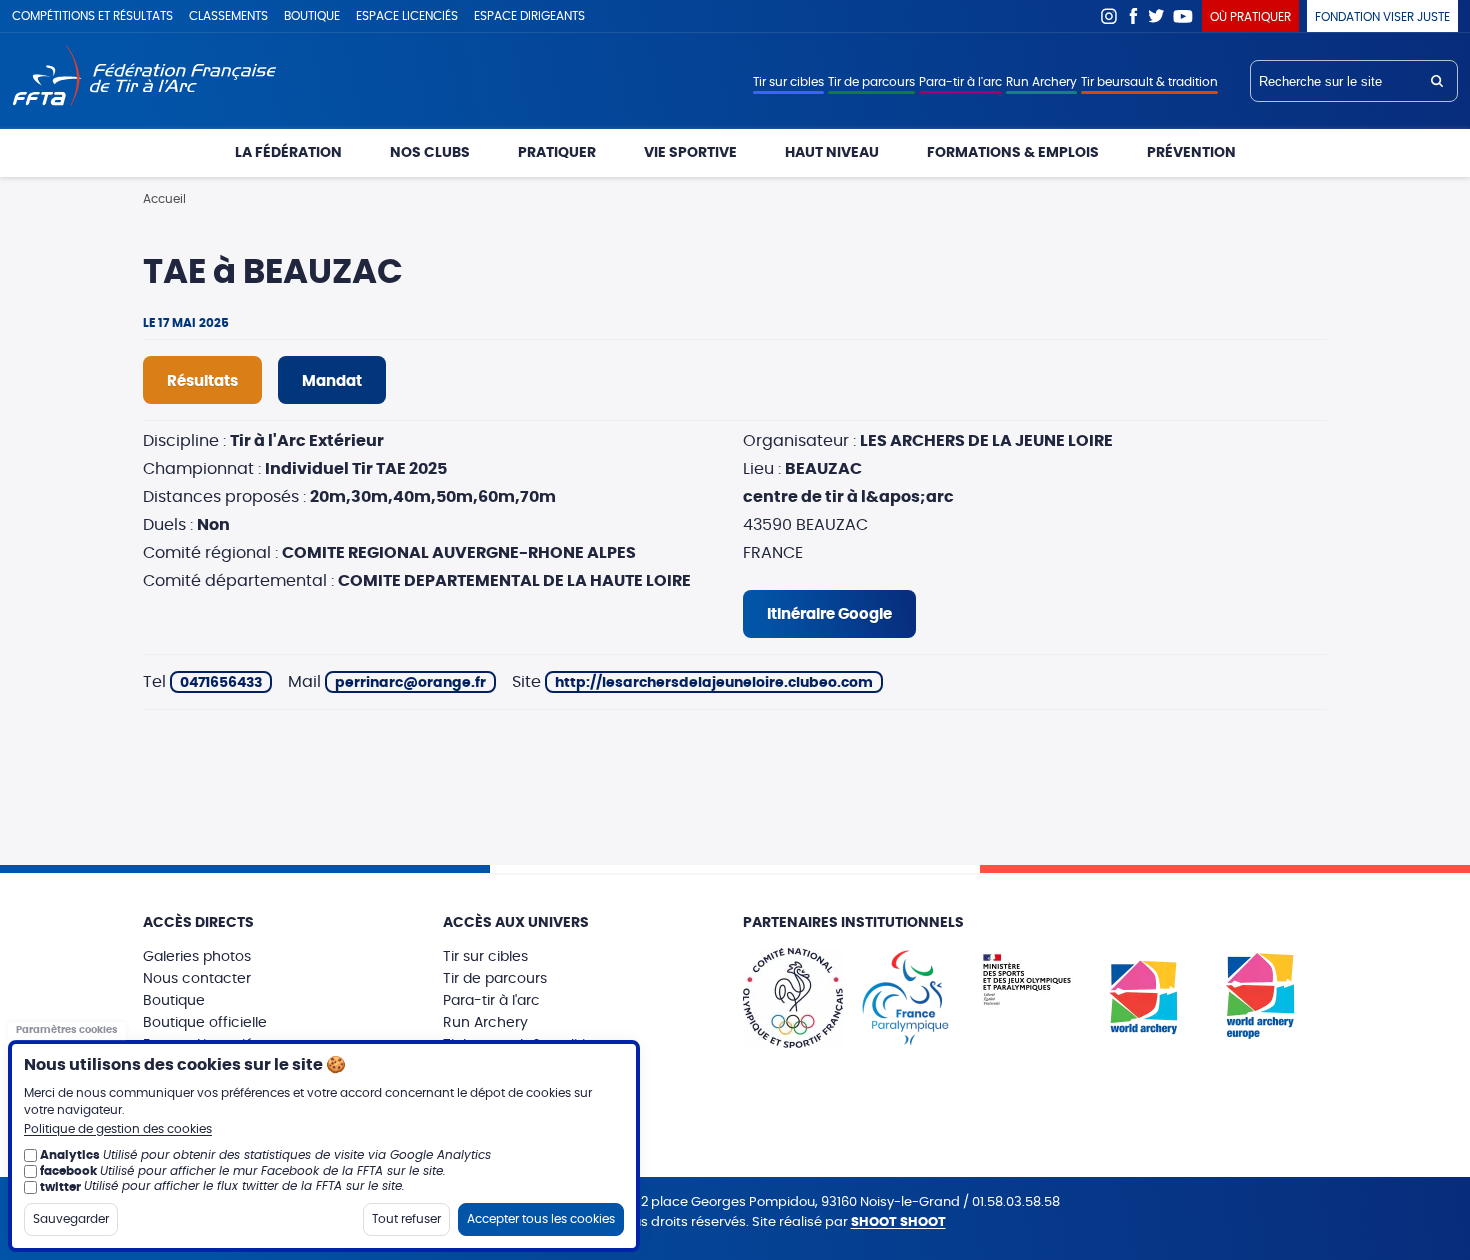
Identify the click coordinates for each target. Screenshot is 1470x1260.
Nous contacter (197, 979)
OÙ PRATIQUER (1250, 17)
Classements (228, 16)
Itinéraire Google (829, 614)
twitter (60, 1186)
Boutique (312, 16)
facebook (68, 1170)
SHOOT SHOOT (898, 1222)
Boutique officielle (205, 1023)
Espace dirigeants (529, 16)
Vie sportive (690, 153)
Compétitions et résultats (92, 16)
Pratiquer (557, 153)
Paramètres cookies (67, 1030)
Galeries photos (197, 957)
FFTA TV (1183, 16)
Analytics (70, 1155)
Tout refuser (406, 1218)
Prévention (1191, 153)
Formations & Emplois (1013, 153)
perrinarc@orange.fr (410, 683)
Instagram (1109, 16)
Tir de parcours (871, 82)
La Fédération (288, 153)
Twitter (1157, 16)
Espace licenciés (407, 16)
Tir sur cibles (788, 82)
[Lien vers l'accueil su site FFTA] (144, 77)
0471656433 (221, 683)
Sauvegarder (71, 1218)
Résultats (202, 381)
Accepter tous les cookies (541, 1218)
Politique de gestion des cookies (118, 1129)
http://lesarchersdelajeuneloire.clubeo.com (714, 683)
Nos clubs (430, 153)
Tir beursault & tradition (1149, 82)
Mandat (332, 381)
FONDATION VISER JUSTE (1382, 17)
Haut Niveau (832, 153)
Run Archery (1041, 82)
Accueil (164, 199)
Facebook (1133, 16)
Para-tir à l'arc (960, 82)
